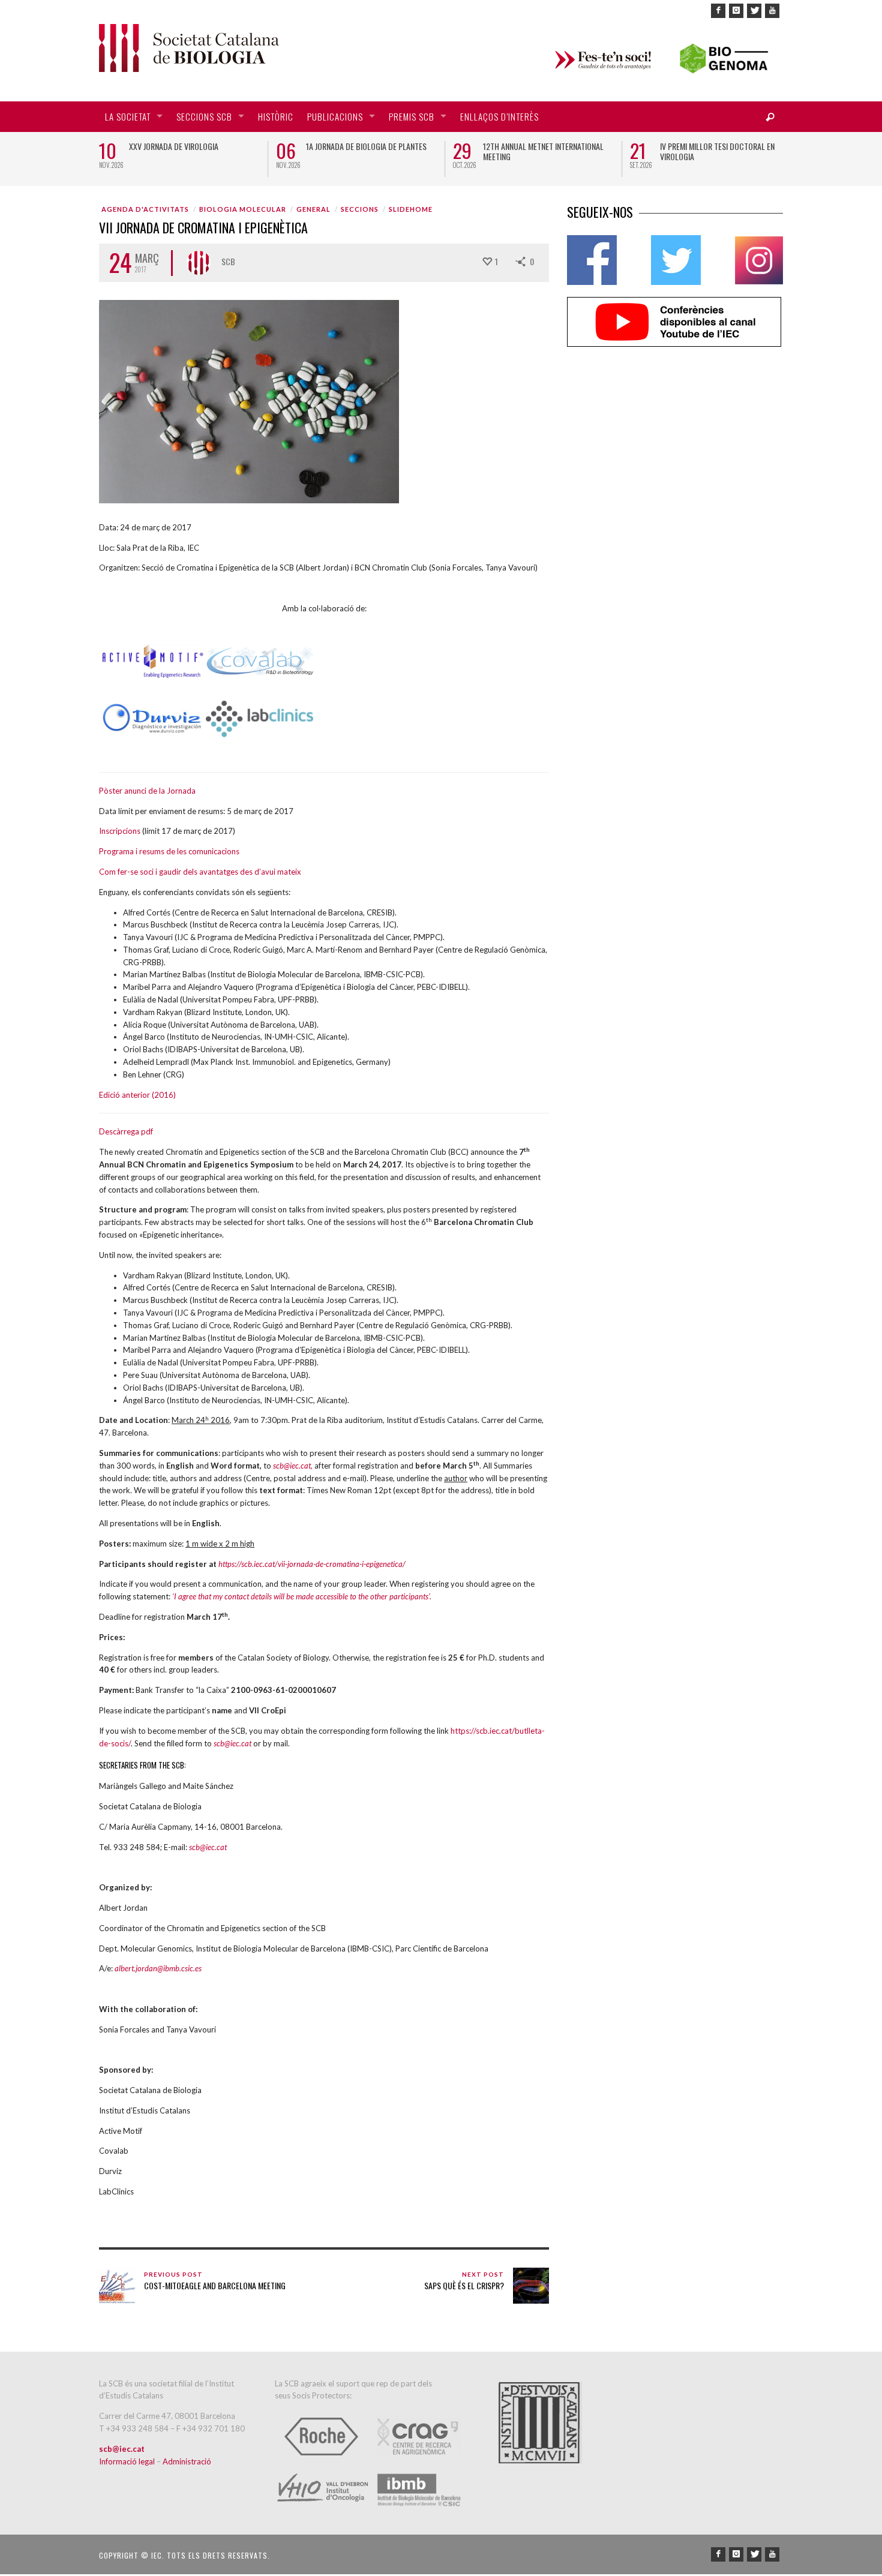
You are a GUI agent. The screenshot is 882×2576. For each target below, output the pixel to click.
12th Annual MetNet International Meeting (543, 151)
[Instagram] (736, 11)
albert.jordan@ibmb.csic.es (158, 1968)
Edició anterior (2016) (137, 1095)
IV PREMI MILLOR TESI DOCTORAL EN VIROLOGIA (717, 151)
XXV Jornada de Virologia (174, 146)
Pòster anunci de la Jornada (147, 791)
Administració (187, 2461)
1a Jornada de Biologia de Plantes (366, 146)
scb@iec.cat (292, 1466)
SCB (228, 261)
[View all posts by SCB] (199, 263)
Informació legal (128, 2461)
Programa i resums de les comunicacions (169, 851)
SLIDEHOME (411, 209)
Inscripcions (120, 831)
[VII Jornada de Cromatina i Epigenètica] (249, 401)
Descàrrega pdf (126, 1131)
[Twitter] (754, 11)
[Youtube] (772, 11)
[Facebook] (718, 11)
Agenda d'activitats (145, 209)
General (313, 209)
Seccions (360, 209)
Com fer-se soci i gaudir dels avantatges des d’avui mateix (200, 872)
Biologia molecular (243, 209)
